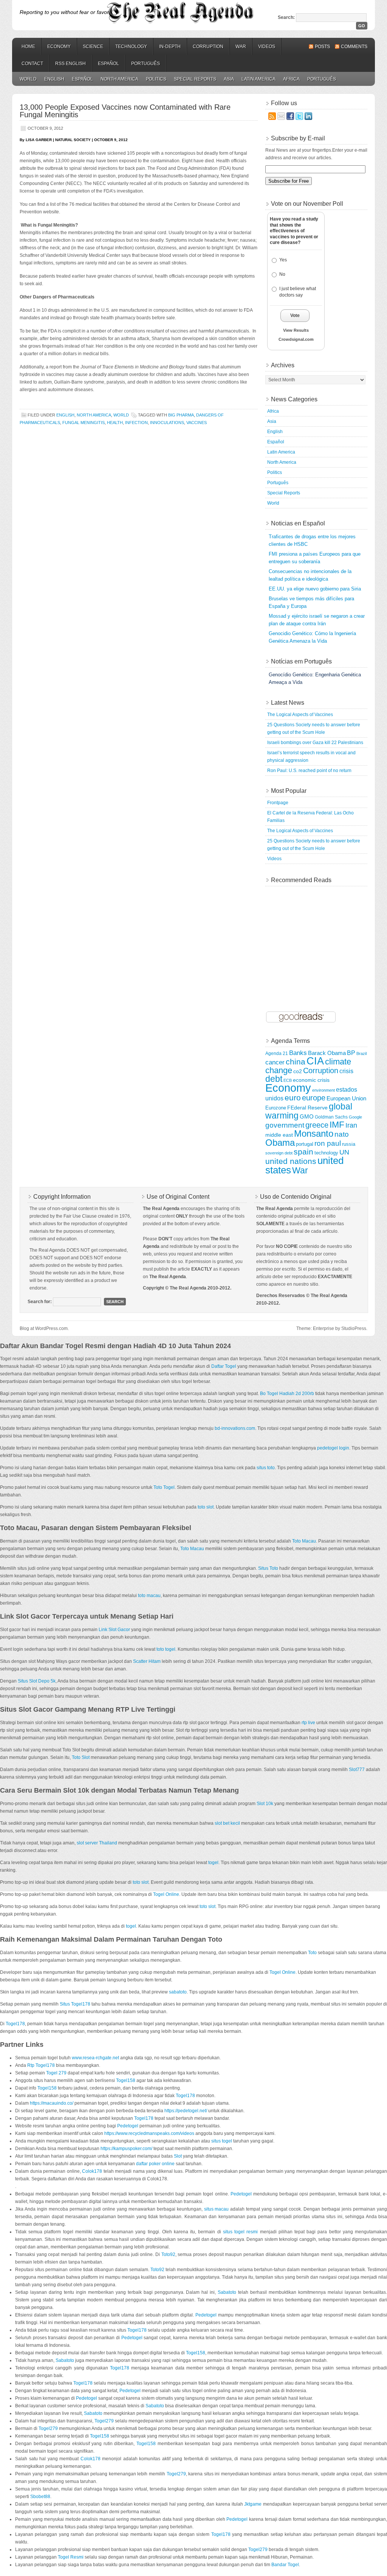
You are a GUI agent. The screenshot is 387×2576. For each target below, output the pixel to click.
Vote (295, 315)
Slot (178, 2156)
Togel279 (104, 2421)
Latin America (259, 79)
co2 (298, 1071)
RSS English (70, 64)
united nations (291, 1161)
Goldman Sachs (331, 1117)
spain (303, 1152)
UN (344, 1152)
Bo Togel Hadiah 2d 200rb (287, 1394)
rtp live (308, 1723)
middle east (279, 1135)
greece (317, 1125)
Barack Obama (327, 1053)
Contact (32, 64)
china (296, 1062)
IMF (337, 1125)
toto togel (166, 1649)
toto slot (206, 1507)
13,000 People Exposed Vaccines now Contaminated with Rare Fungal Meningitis (125, 111)
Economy (59, 47)
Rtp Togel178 (41, 2065)
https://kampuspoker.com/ (126, 2149)
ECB (288, 1080)
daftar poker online (155, 2164)
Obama (280, 1143)
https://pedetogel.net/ (186, 2111)
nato (342, 1134)
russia (349, 1144)
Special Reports (195, 79)
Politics (156, 79)
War (241, 47)
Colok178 (92, 2171)
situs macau (217, 2209)
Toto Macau (304, 1541)
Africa (291, 79)
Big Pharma (181, 415)
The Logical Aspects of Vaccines (300, 715)
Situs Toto (268, 1568)
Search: (286, 17)
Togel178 (15, 2024)
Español (108, 64)
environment (324, 1090)
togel (213, 1863)
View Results (296, 330)
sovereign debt (279, 1153)
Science (93, 47)
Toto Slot (81, 1757)
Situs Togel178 (75, 2004)
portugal (305, 1144)
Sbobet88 (40, 2497)
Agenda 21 (277, 1053)
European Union (346, 1098)
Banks (298, 1053)
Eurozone (276, 1108)
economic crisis (311, 1080)
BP (351, 1053)
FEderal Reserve (307, 1108)
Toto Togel (164, 1487)
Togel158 (126, 2080)
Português (146, 64)
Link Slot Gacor (114, 1630)
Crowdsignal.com (296, 339)
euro (293, 1098)
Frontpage (278, 803)
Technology (131, 47)
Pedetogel (128, 2126)
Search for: (40, 1302)
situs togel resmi (240, 2232)
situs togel (222, 2141)
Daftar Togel (224, 1366)
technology (326, 1153)
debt (274, 1079)
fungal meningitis (84, 423)
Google (355, 1117)
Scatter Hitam (147, 1661)
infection (136, 423)
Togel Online (166, 1894)
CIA (315, 1061)
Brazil (361, 1053)
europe (314, 1098)
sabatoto (178, 1992)
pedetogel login (333, 1448)
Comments (354, 47)
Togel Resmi (71, 2557)
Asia (229, 79)
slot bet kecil (227, 1823)
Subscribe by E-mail (298, 138)
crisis (346, 1071)
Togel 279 (56, 2073)
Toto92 (168, 2254)
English (54, 79)
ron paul (328, 1143)
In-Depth (170, 47)
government (285, 1125)
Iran (351, 1125)
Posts (322, 47)
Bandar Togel (285, 2565)
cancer (275, 1062)
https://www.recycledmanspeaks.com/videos (149, 2133)
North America (119, 79)
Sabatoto (227, 2292)
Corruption (208, 47)
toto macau (149, 1596)
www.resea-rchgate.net (95, 2058)
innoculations (167, 423)
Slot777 (357, 1770)
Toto (312, 1953)
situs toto (266, 1468)
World (28, 79)
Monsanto (314, 1134)
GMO (307, 1117)
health (115, 423)
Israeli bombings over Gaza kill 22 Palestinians (315, 743)
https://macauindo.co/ (52, 2103)
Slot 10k (265, 1804)
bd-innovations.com (235, 1428)
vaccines (197, 423)
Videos (267, 47)
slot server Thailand (97, 1843)
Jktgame (253, 2504)
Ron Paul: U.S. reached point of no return (309, 771)
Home (28, 47)
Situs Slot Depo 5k (37, 1681)
